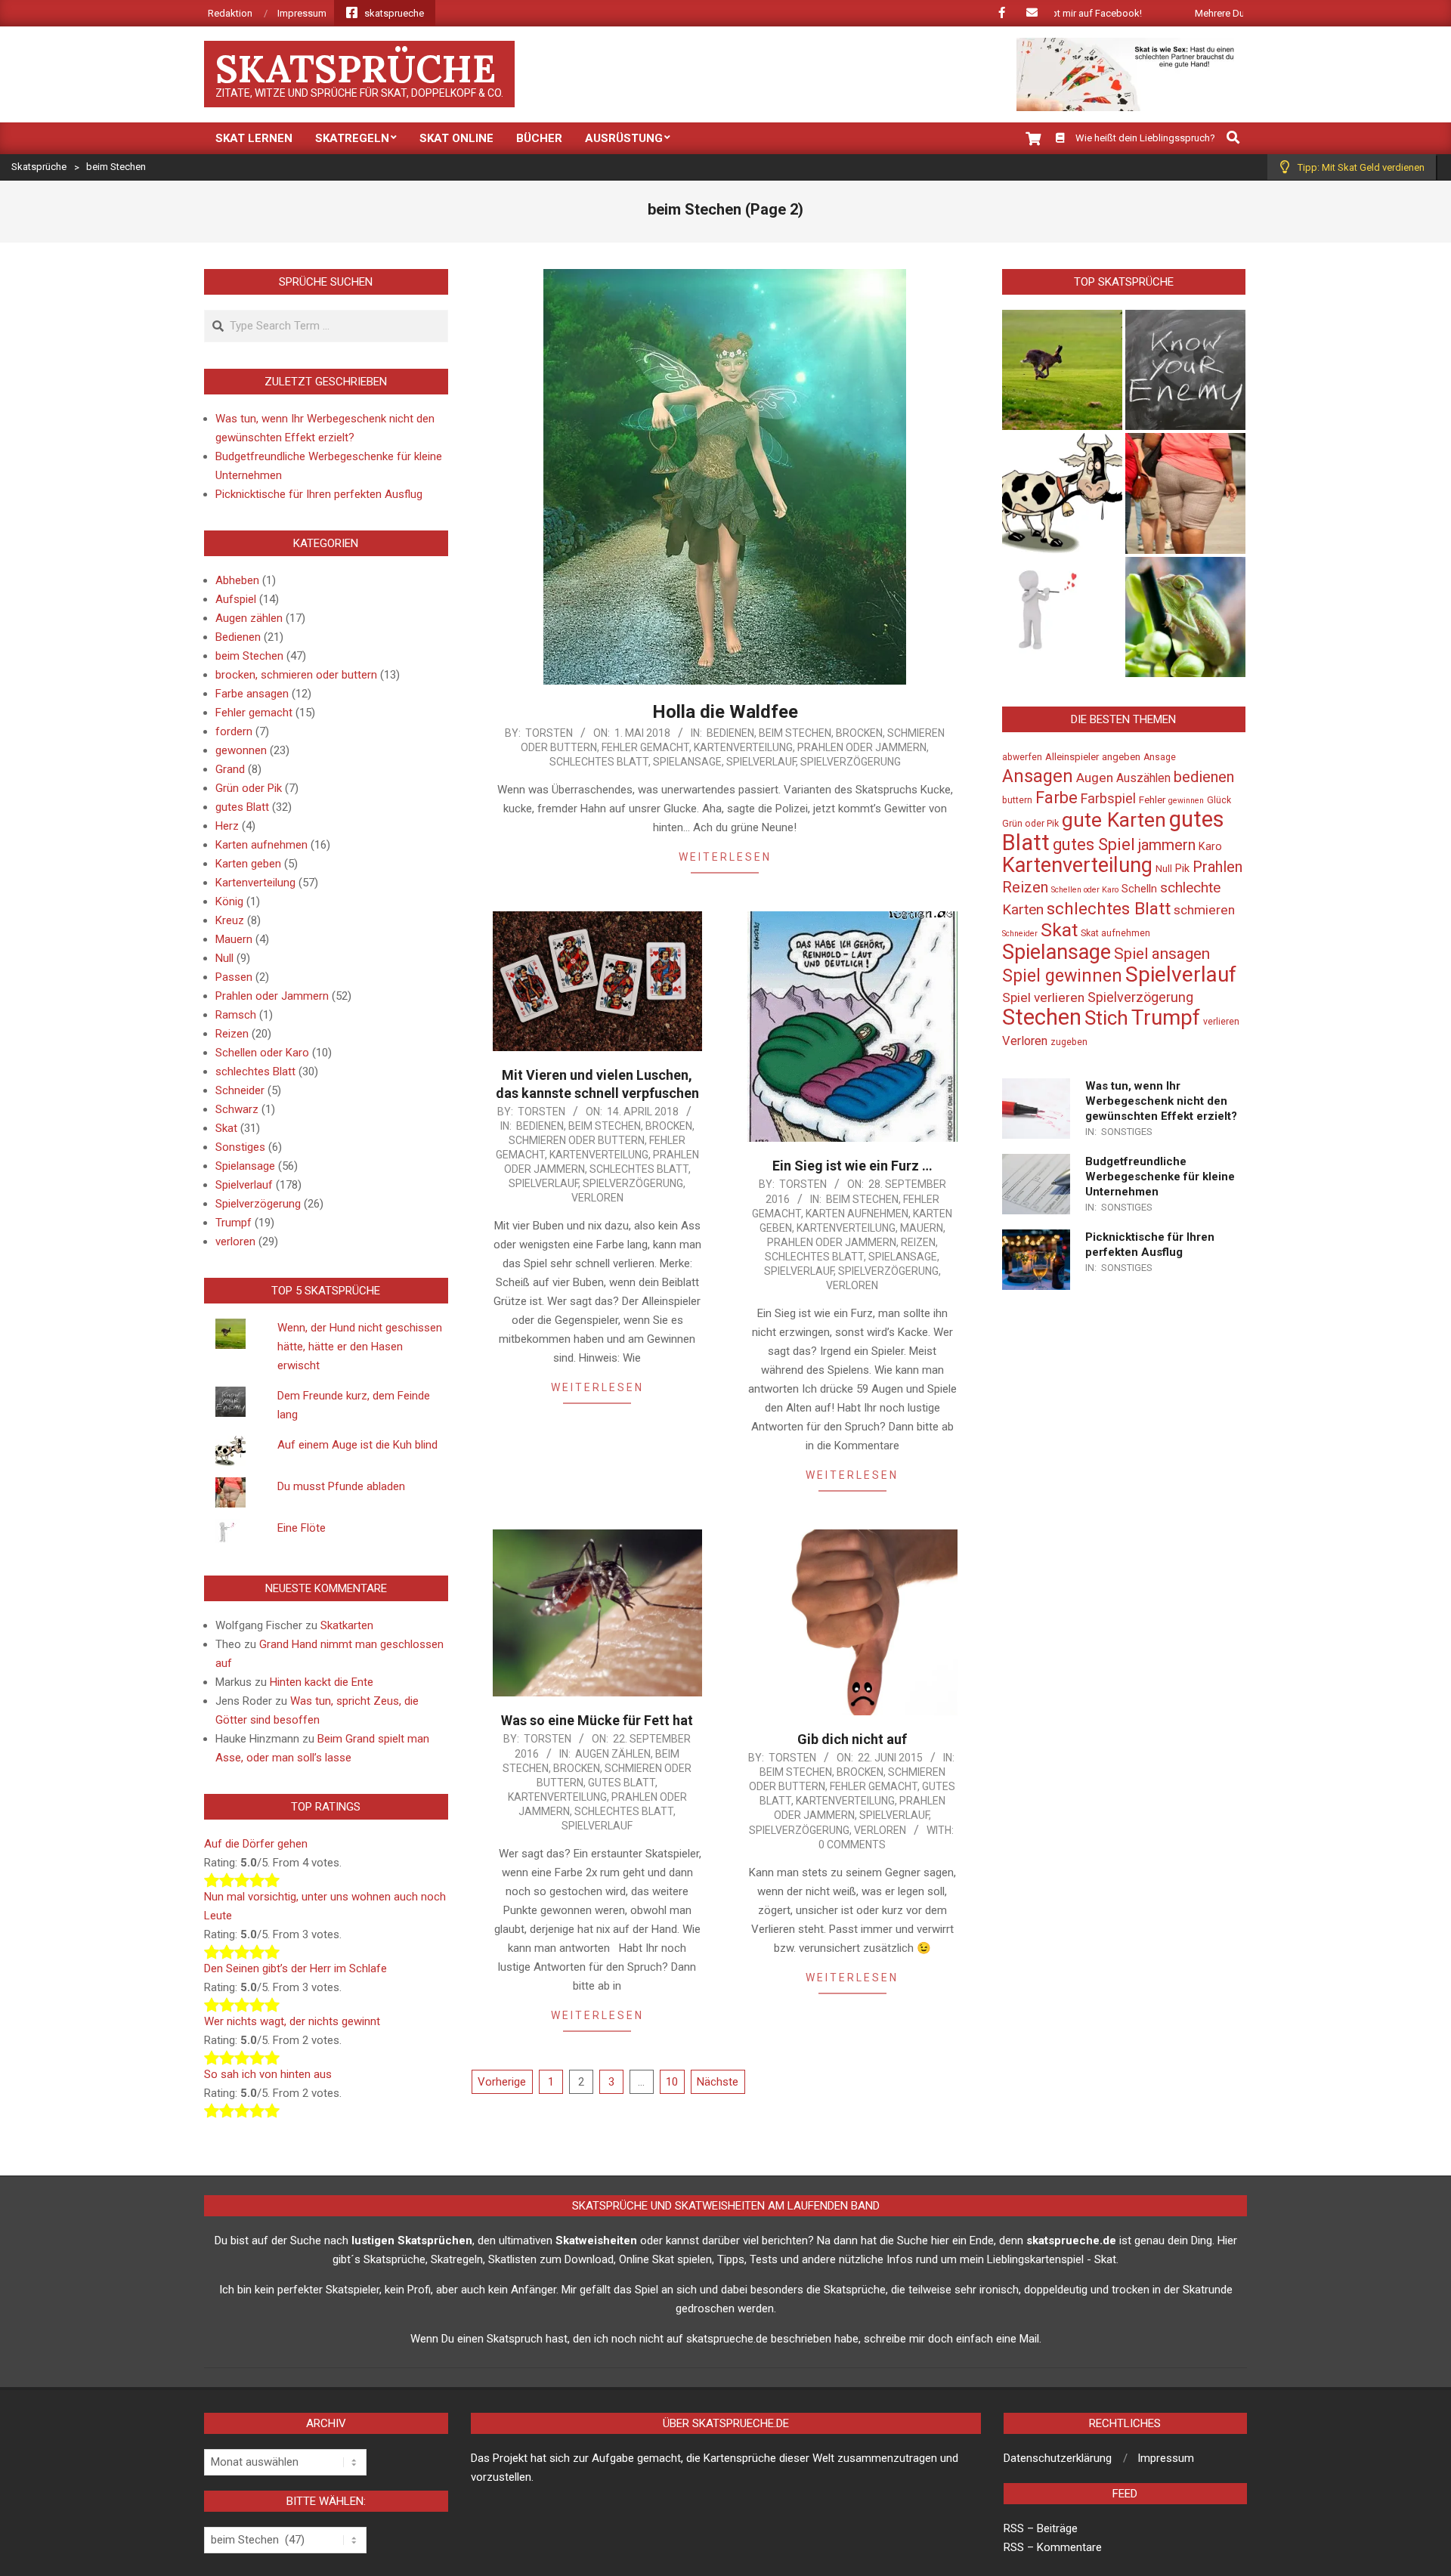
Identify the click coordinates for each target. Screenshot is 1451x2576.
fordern (234, 731)
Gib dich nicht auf (852, 1739)
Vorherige (502, 2082)
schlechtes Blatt (599, 762)
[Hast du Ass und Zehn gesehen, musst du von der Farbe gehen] (1185, 617)
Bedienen (730, 733)
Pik (1182, 869)
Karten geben (248, 864)
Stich (1106, 1018)
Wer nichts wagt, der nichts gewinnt (292, 2021)
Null (224, 958)
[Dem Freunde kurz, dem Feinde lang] (1185, 370)
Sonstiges (240, 1147)
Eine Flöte (302, 1528)
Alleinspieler (1072, 757)
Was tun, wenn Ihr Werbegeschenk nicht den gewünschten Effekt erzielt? (1161, 1101)
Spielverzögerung (851, 762)
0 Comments (852, 1845)
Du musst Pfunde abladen (341, 1486)
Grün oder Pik (249, 788)
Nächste (718, 2082)
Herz (227, 826)
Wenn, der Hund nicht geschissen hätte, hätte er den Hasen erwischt (360, 1347)
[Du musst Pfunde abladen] (1185, 493)
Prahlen (1217, 867)
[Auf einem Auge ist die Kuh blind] (1062, 493)
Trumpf (234, 1223)
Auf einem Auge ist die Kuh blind (357, 1445)
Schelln (1139, 889)
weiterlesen (725, 857)
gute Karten (1114, 820)
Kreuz (230, 920)
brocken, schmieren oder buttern (296, 675)
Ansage (1160, 757)
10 (672, 2082)
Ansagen (1038, 776)
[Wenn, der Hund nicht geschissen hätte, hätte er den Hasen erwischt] (1062, 370)
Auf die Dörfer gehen (256, 1844)
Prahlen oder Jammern (862, 747)
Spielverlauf (761, 762)
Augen (1095, 778)
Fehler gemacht (645, 747)
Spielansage (687, 762)
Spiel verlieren (1043, 997)
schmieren (1204, 910)
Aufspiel (236, 599)
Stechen (1042, 1017)
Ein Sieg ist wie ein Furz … (852, 1166)
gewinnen (1186, 801)
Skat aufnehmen (1115, 933)
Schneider (240, 1090)
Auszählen (1143, 778)
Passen (234, 977)
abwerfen (1022, 757)
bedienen (1204, 777)
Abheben (237, 580)
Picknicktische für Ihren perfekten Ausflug (319, 494)
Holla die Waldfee (725, 712)
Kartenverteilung (743, 747)
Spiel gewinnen (1062, 976)
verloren (597, 1198)
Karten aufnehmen (857, 1214)
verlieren (1221, 1022)
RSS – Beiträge (1041, 2528)
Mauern (922, 1228)
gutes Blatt (622, 1783)
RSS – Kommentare (1053, 2547)
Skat (226, 1128)
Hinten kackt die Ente (322, 1682)
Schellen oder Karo (262, 1053)
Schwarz (237, 1109)
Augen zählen (613, 1754)
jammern (1167, 845)
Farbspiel (1108, 798)
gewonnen (241, 750)
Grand (230, 769)
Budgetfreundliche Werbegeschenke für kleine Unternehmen (1160, 1177)
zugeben (1069, 1042)
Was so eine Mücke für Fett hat (597, 1720)
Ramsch (236, 1015)
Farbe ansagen (252, 694)
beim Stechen (795, 733)
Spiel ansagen (1162, 954)
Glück (1219, 800)
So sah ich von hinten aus (268, 2074)
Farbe (1057, 798)
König (229, 901)
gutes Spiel (1094, 844)
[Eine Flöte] (1062, 617)
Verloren (1025, 1041)
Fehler (1152, 800)
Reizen (918, 1242)
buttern (1017, 800)
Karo (1210, 847)
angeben (1121, 757)
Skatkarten (347, 1625)
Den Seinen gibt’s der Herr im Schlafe (295, 1968)
